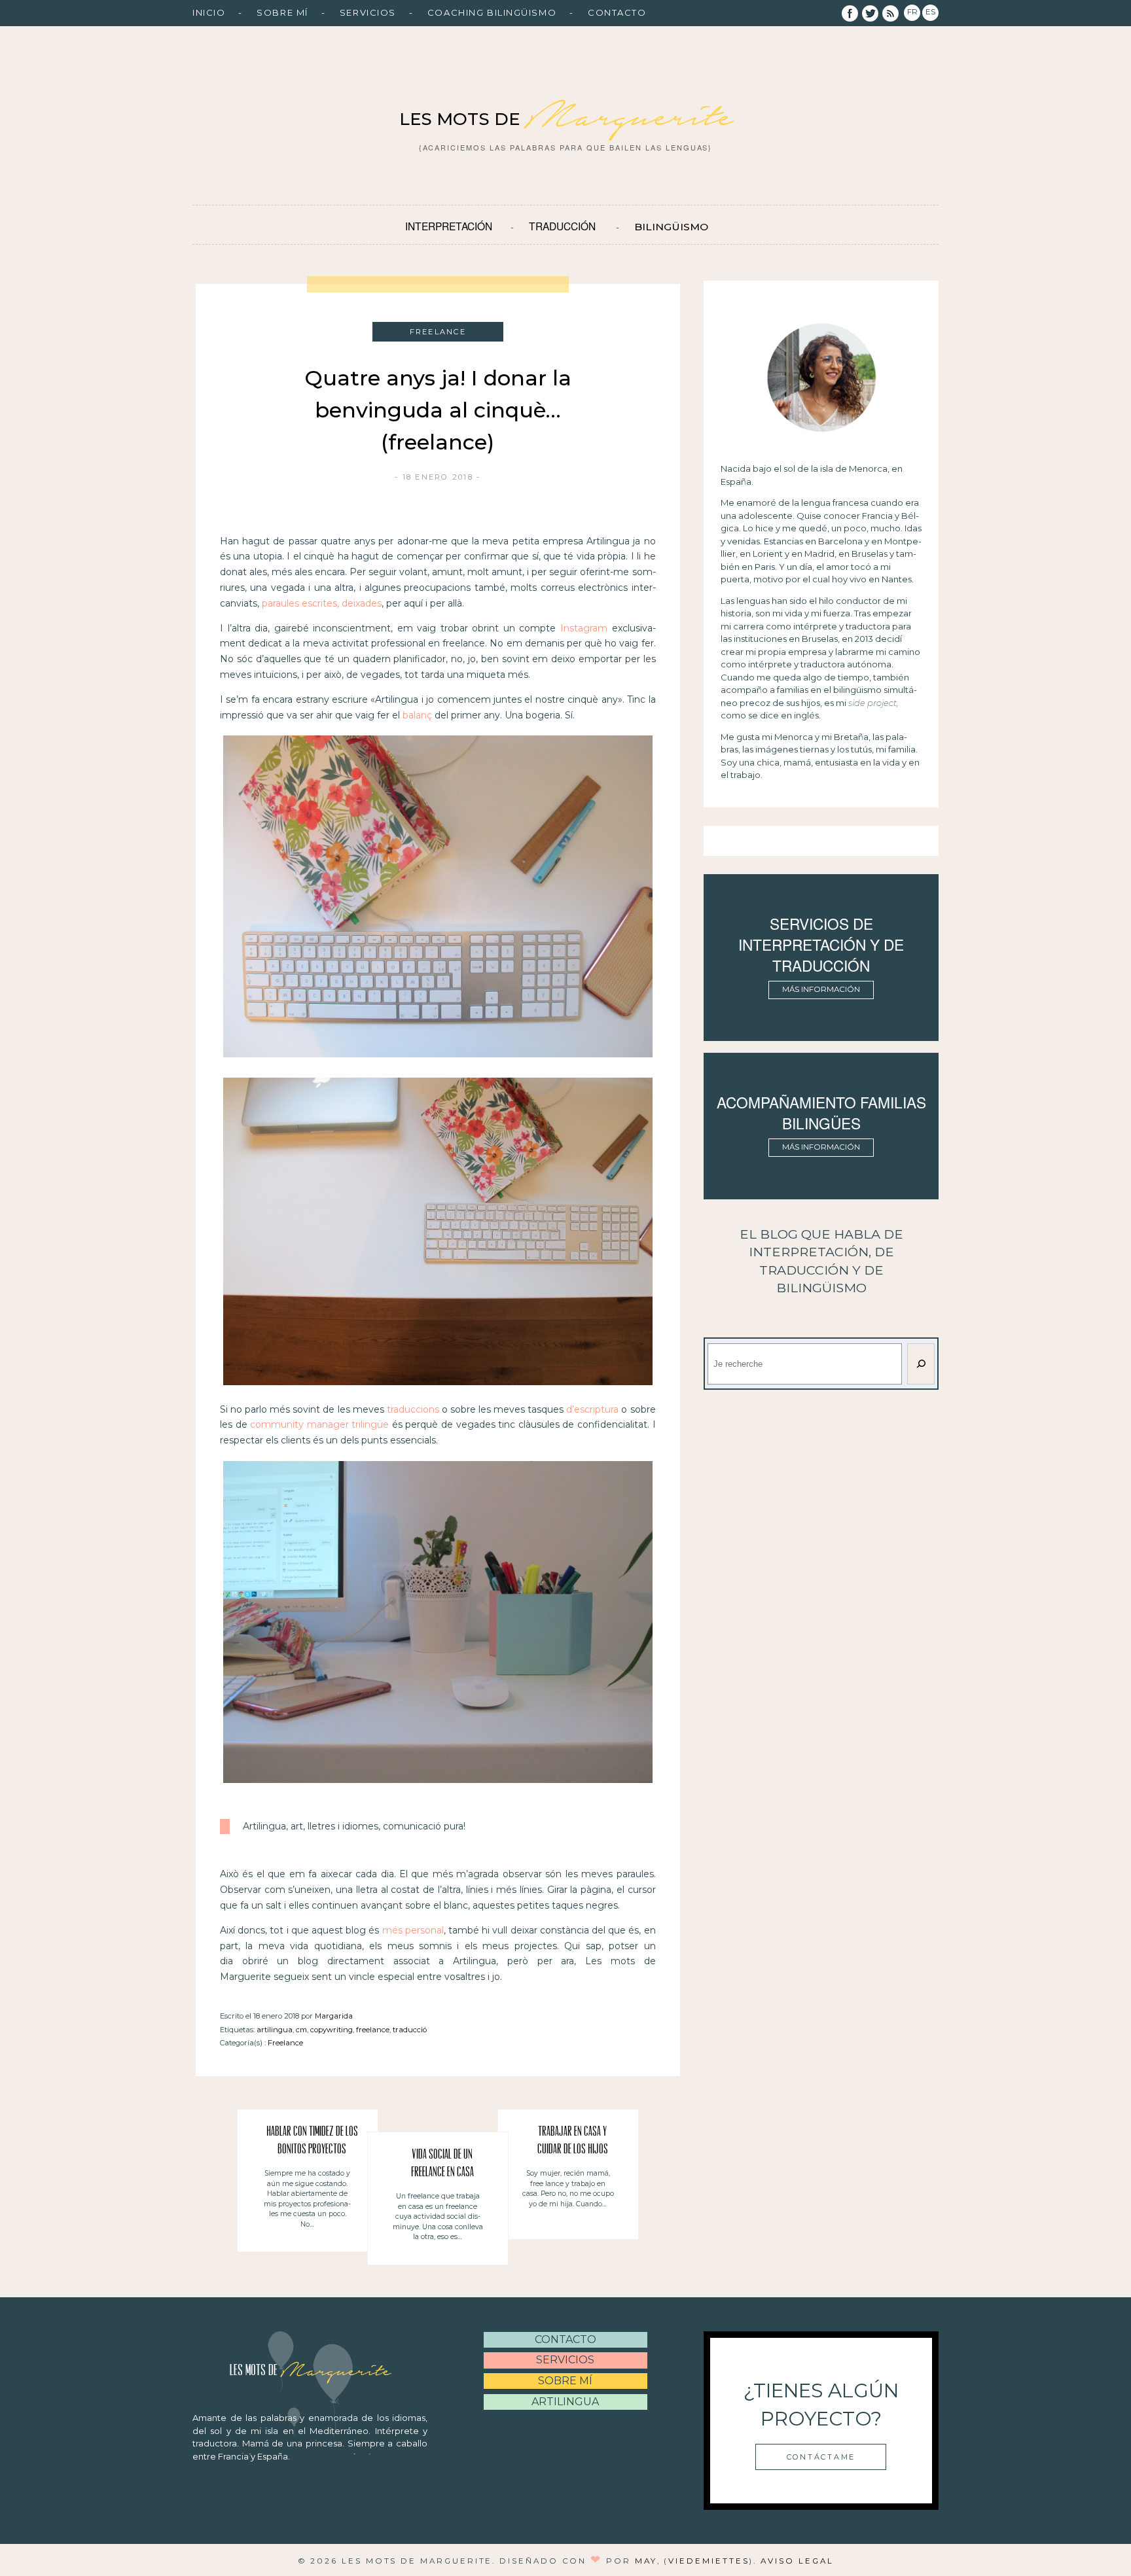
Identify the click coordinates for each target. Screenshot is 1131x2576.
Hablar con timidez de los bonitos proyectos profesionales (312, 2143)
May (646, 2561)
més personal (413, 1930)
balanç (419, 715)
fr (912, 12)
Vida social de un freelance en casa (442, 2164)
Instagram (584, 628)
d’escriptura (592, 1409)
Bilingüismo (671, 227)
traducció (410, 2030)
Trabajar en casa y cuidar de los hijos (573, 2141)
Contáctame (821, 2457)
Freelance (285, 2043)
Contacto (617, 12)
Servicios (368, 12)
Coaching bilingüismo (492, 12)
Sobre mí (282, 12)
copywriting (332, 2030)
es (930, 12)
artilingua (275, 2030)
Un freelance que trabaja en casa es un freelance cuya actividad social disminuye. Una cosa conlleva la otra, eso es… (438, 2216)
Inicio (209, 12)
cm (301, 2030)
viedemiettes (709, 2561)
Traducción (562, 226)
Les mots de (565, 119)
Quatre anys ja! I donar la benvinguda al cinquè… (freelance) (438, 410)
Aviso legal (797, 2561)
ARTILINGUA (565, 2402)
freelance (373, 2030)
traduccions (413, 1409)
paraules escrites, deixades (322, 603)
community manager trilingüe (319, 1424)
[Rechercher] (921, 1364)
